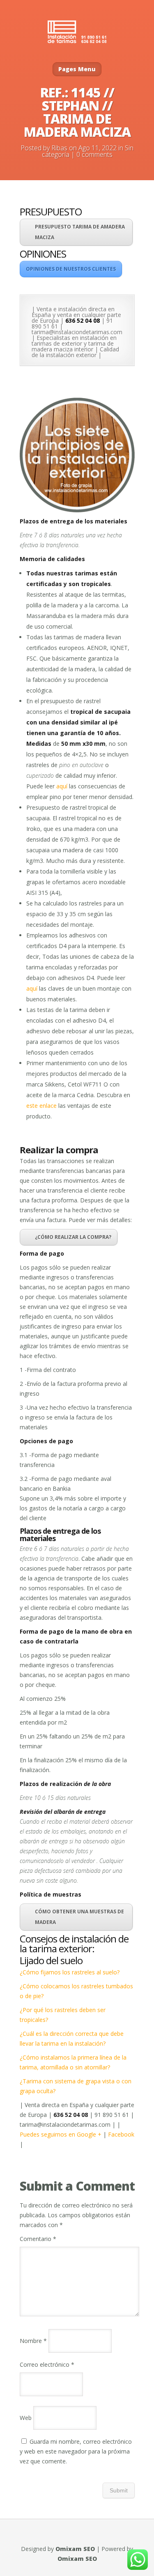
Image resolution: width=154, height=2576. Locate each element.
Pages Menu (77, 69)
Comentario (38, 2239)
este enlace (41, 1106)
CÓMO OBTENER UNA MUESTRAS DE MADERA (79, 1917)
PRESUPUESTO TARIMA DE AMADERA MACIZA (80, 232)
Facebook (121, 2134)
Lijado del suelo (51, 1960)
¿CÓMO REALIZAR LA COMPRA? (73, 1237)
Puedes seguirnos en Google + (61, 2134)
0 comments (94, 154)
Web (26, 2418)
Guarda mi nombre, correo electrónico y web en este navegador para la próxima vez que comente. (76, 2451)
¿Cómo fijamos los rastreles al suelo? (70, 1972)
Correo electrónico (47, 2364)
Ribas (59, 148)
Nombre (33, 2341)
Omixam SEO (75, 2549)
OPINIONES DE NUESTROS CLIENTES (71, 269)
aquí (62, 786)
